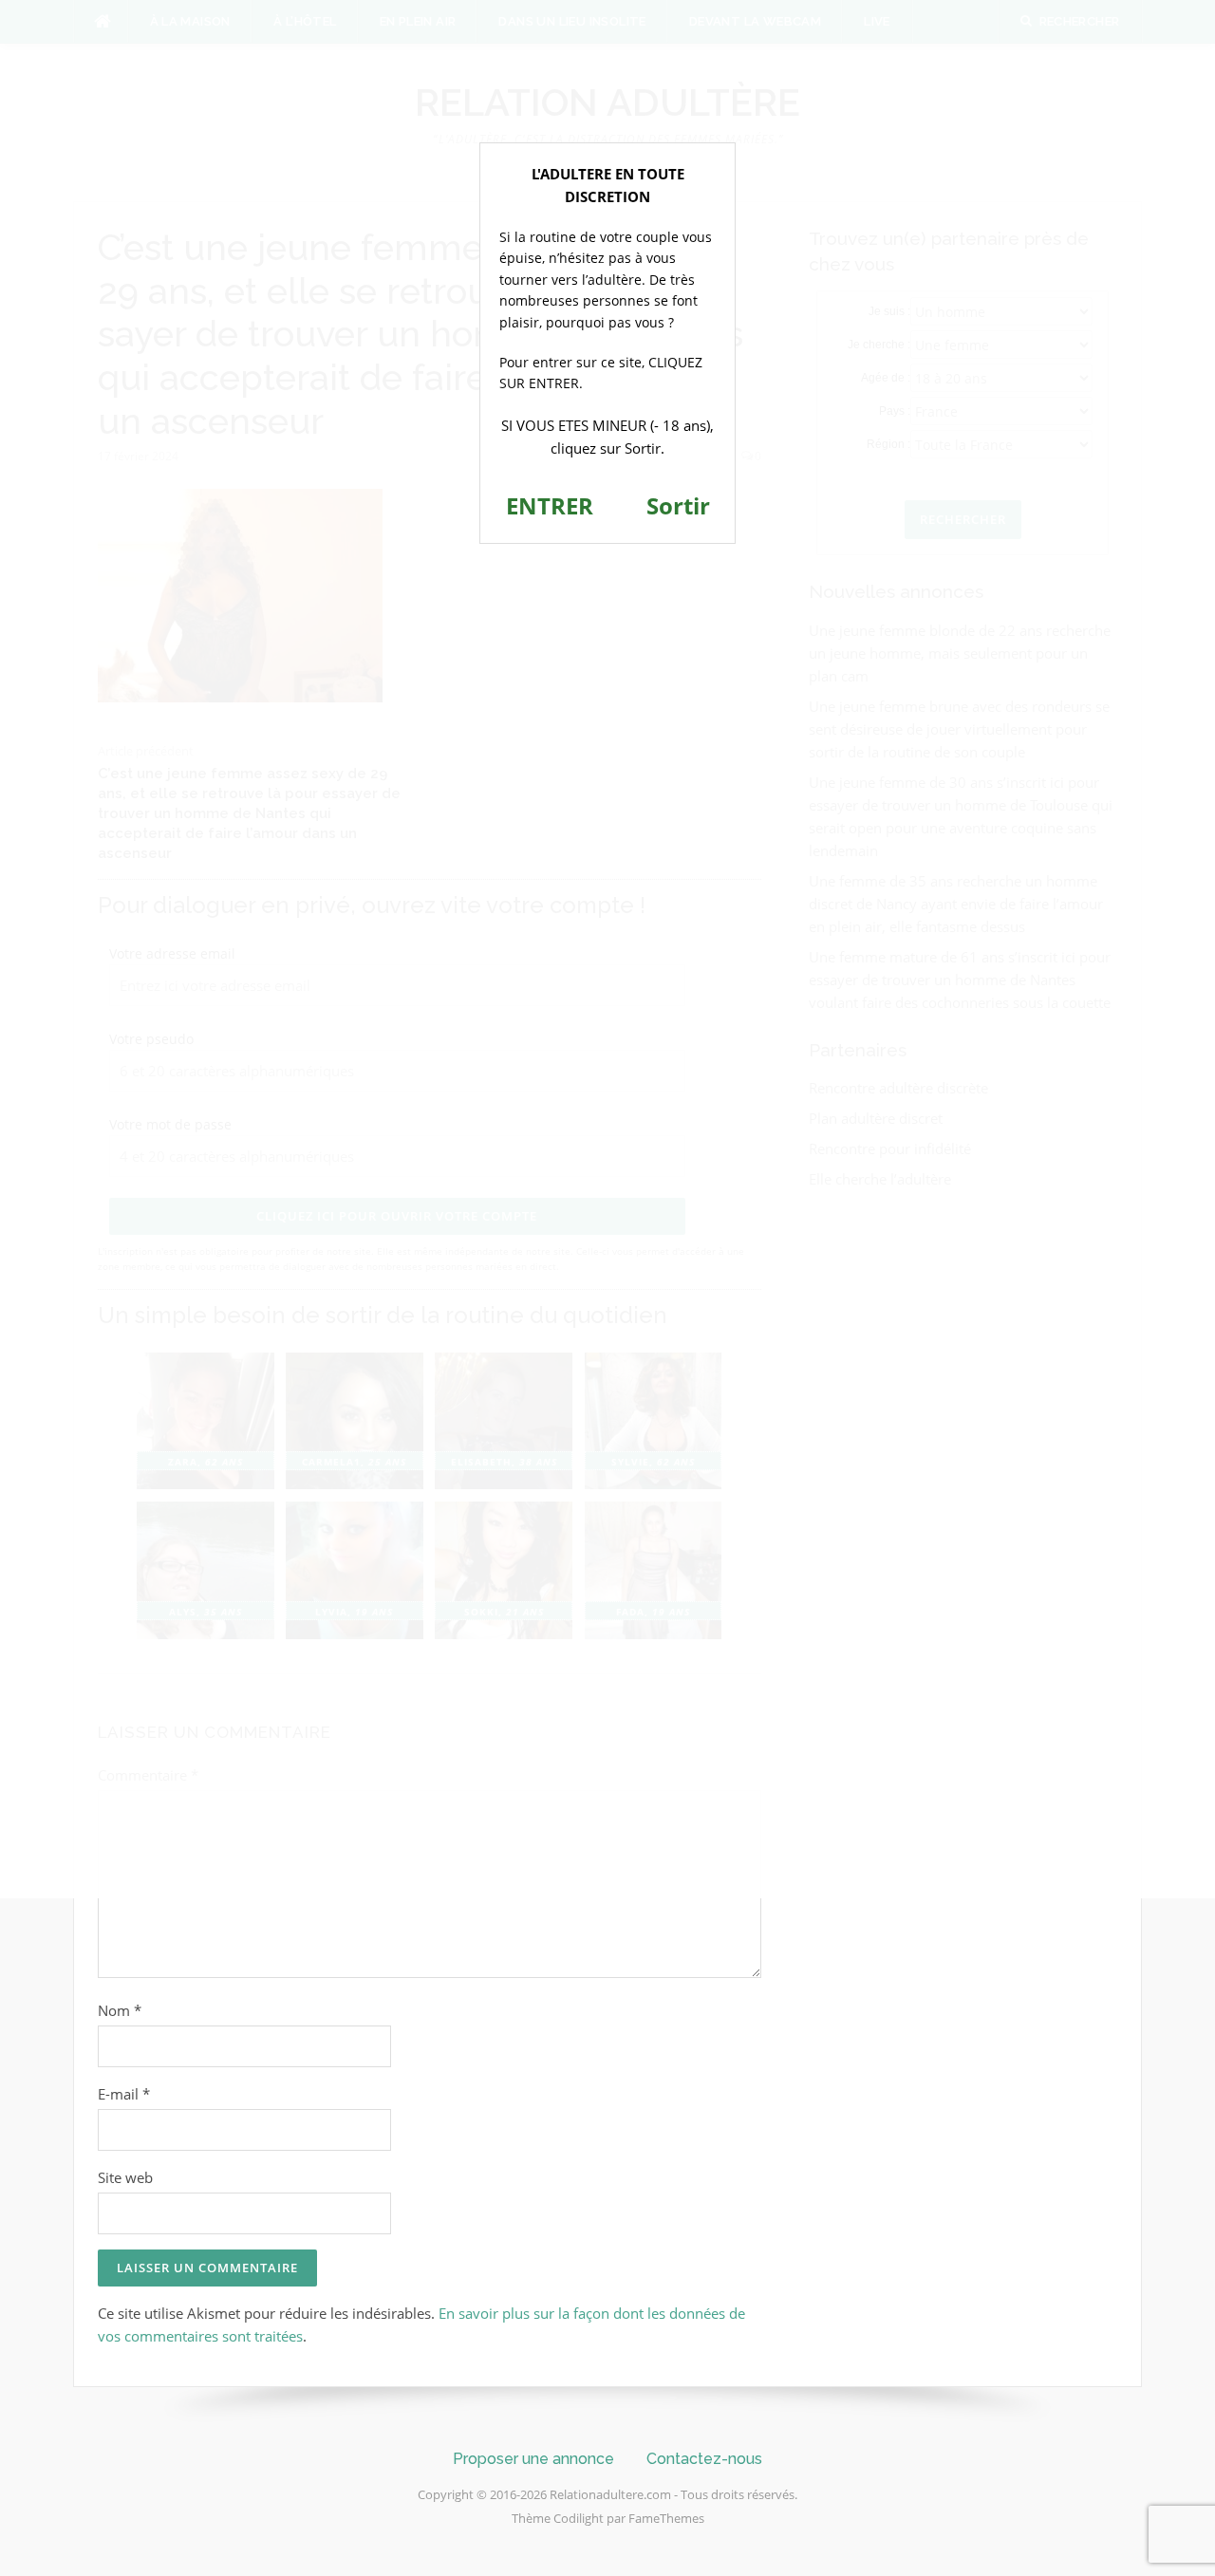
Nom (120, 2010)
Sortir (678, 505)
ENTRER (550, 505)
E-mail (124, 2094)
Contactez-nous (704, 2459)
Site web (125, 2177)
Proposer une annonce (533, 2459)
